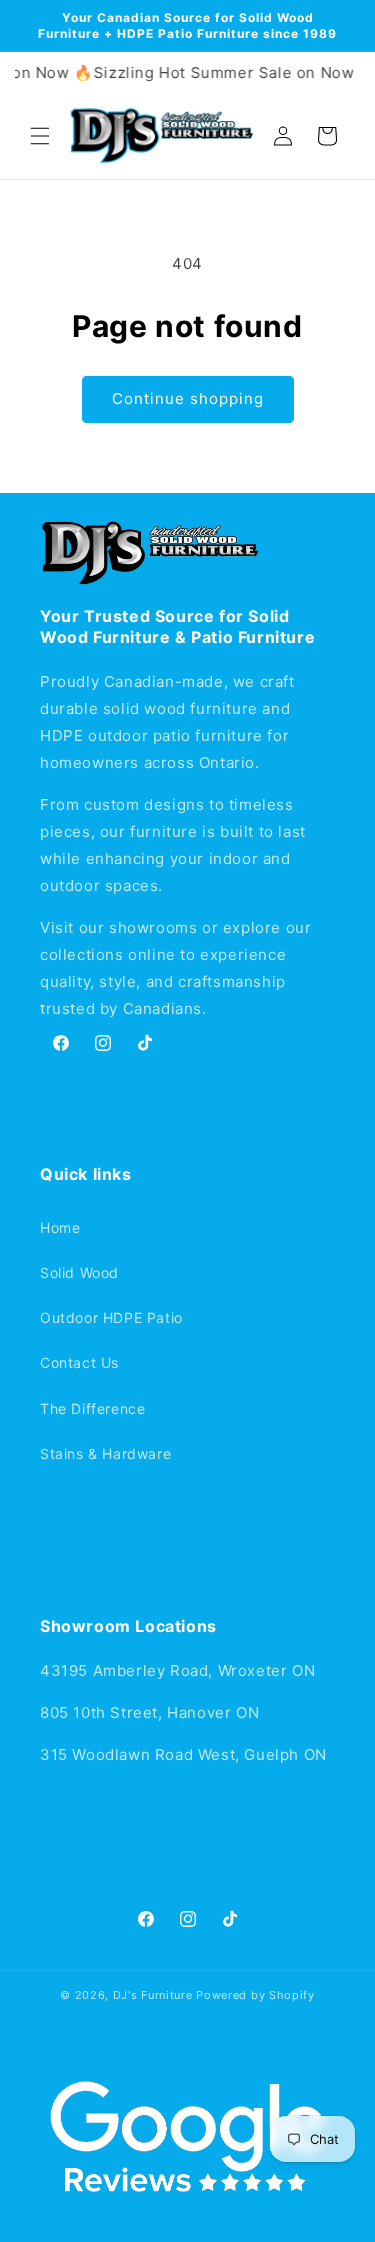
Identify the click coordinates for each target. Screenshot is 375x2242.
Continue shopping (188, 398)
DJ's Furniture (153, 1995)
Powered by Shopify (255, 1995)
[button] (40, 136)
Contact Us (79, 1362)
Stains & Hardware (105, 1453)
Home (60, 1227)
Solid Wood (79, 1272)
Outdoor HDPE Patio (111, 1317)
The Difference (92, 1408)
